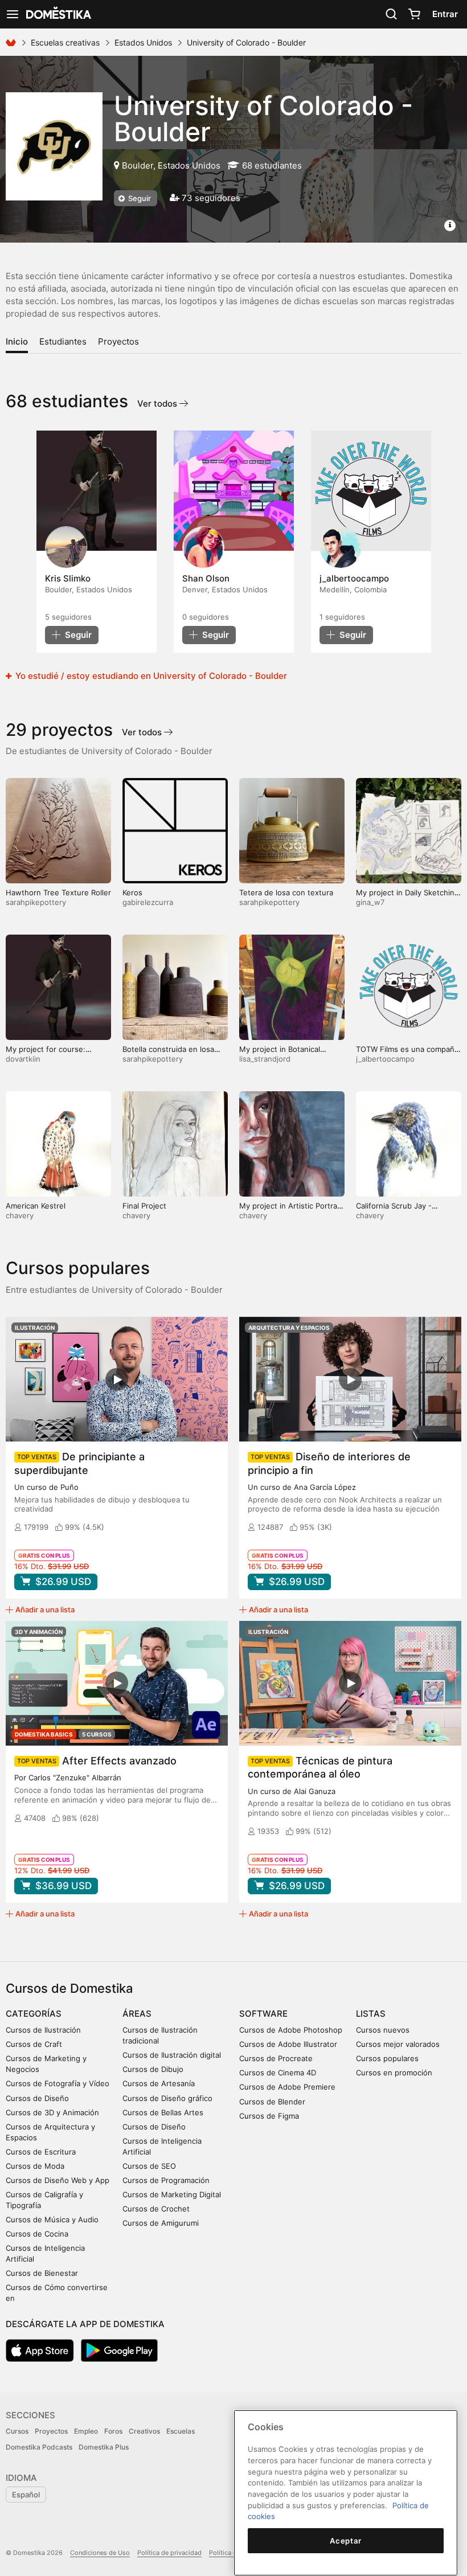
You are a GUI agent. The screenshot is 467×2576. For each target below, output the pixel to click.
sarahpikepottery (36, 902)
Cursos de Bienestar (42, 2273)
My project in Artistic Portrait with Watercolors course (290, 1211)
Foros (113, 2431)
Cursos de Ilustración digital (172, 2055)
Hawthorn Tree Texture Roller (58, 892)
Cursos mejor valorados (398, 2044)
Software (263, 2014)
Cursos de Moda (35, 2166)
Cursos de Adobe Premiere (287, 2087)
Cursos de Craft (34, 2044)
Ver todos (158, 404)
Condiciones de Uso (100, 2553)
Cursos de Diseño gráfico (167, 2098)
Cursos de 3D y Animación (52, 2112)
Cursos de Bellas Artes (163, 2112)
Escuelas (181, 2431)
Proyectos (118, 341)
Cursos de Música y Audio (52, 2219)
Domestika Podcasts (39, 2447)
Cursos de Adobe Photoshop (291, 2030)
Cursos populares (387, 2058)
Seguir (139, 198)
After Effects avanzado (119, 1761)
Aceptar (346, 2541)
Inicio (17, 341)
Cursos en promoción (394, 2073)
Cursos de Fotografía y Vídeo (58, 2083)
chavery (20, 1215)
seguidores (68, 617)
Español (26, 2495)
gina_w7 (370, 902)
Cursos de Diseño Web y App (58, 2180)
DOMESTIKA (58, 14)
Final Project (144, 1206)
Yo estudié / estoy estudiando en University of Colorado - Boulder (150, 676)
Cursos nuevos (383, 2030)
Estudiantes (63, 341)
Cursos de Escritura (41, 2152)
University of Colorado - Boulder (263, 118)
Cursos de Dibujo (153, 2069)
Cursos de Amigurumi (161, 2223)
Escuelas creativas (65, 42)
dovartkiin (23, 1059)
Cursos (17, 2431)
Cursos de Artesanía (159, 2083)
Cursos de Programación (166, 2180)
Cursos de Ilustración (43, 2030)
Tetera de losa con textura (286, 892)
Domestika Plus (104, 2447)
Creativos (144, 2431)
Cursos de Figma (269, 2116)
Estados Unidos (143, 42)
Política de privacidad (169, 2553)
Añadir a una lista (45, 1610)
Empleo (86, 2431)
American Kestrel (36, 1206)
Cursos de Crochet (156, 2209)
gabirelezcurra (148, 902)
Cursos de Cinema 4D (278, 2073)
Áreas (137, 2014)
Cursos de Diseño (37, 2098)
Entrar (445, 14)
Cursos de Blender (272, 2102)
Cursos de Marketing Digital (172, 2194)
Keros (132, 892)
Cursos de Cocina (37, 2234)
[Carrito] (414, 14)
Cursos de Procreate (276, 2058)
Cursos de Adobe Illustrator (288, 2044)
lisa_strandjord (265, 1059)
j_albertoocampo (385, 1059)
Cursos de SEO (149, 2166)
